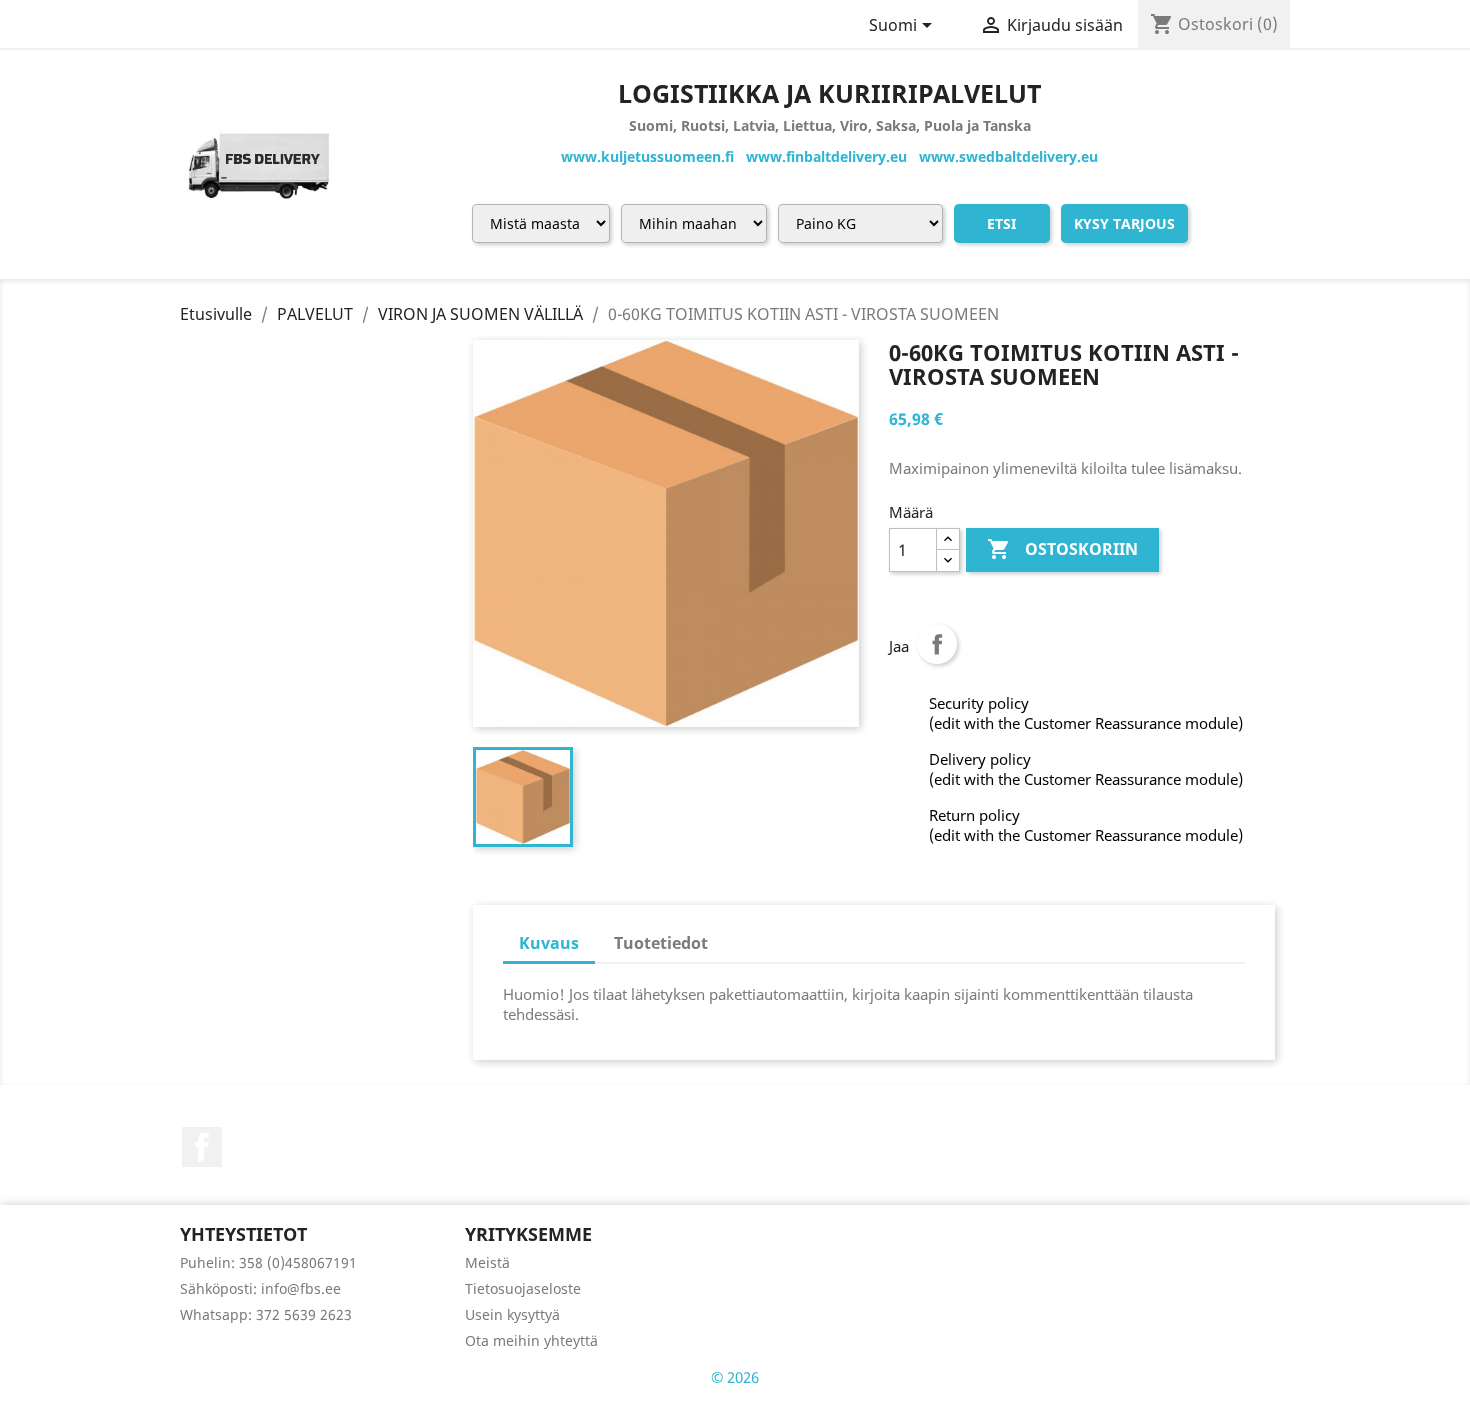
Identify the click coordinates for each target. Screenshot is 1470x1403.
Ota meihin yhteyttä (531, 1340)
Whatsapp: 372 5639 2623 (266, 1314)
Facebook (202, 1147)
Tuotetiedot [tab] (661, 943)
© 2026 (735, 1377)
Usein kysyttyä (512, 1314)
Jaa (937, 644)
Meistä (487, 1262)
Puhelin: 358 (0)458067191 (268, 1262)
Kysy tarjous (1124, 223)
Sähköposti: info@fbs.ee (260, 1288)
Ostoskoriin (1062, 549)
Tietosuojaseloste (523, 1288)
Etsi (1001, 223)
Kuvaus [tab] (549, 943)
